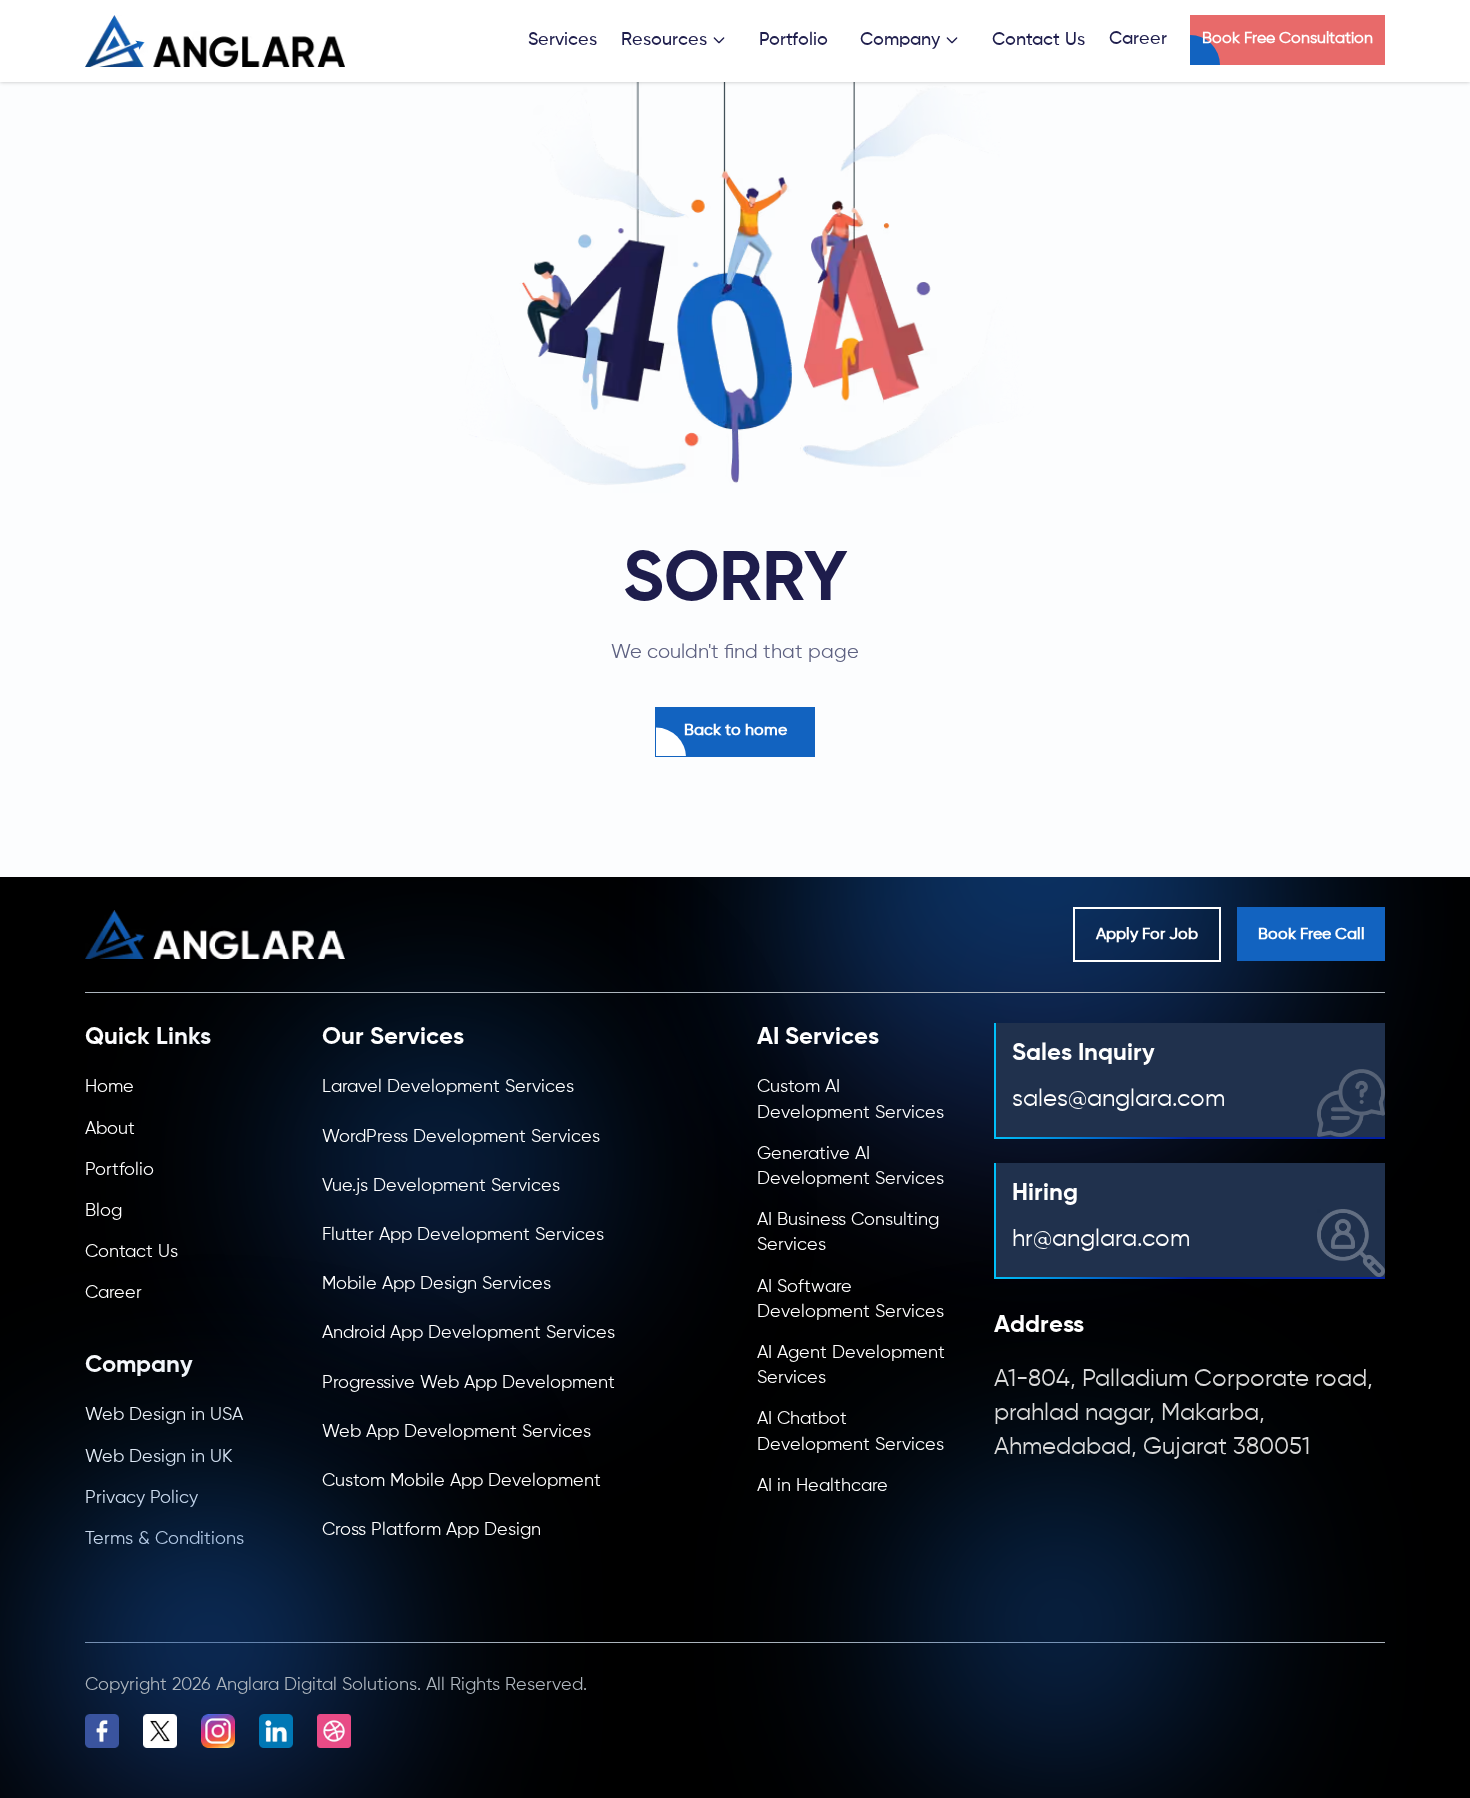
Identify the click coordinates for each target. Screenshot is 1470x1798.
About (110, 1129)
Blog (103, 1211)
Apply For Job (1147, 935)
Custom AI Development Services (850, 1099)
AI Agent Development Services (851, 1365)
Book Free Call (1311, 935)
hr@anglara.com (1101, 1239)
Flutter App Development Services (463, 1235)
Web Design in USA (164, 1415)
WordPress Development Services (461, 1137)
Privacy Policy (141, 1498)
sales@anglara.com (1118, 1099)
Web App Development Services (456, 1432)
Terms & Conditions (164, 1539)
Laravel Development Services (448, 1087)
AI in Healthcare (822, 1486)
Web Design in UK (158, 1457)
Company (900, 40)
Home (109, 1087)
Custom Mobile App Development (461, 1481)
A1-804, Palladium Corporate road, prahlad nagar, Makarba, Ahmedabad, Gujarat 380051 (1183, 1412)
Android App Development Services (468, 1333)
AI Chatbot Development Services (850, 1431)
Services (562, 40)
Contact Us (1038, 40)
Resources (664, 40)
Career (113, 1293)
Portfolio (793, 40)
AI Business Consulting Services (848, 1232)
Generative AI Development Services (850, 1166)
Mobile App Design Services (436, 1284)
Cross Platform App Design (431, 1530)
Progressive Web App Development (468, 1383)
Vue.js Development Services (441, 1186)
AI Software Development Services (850, 1299)
